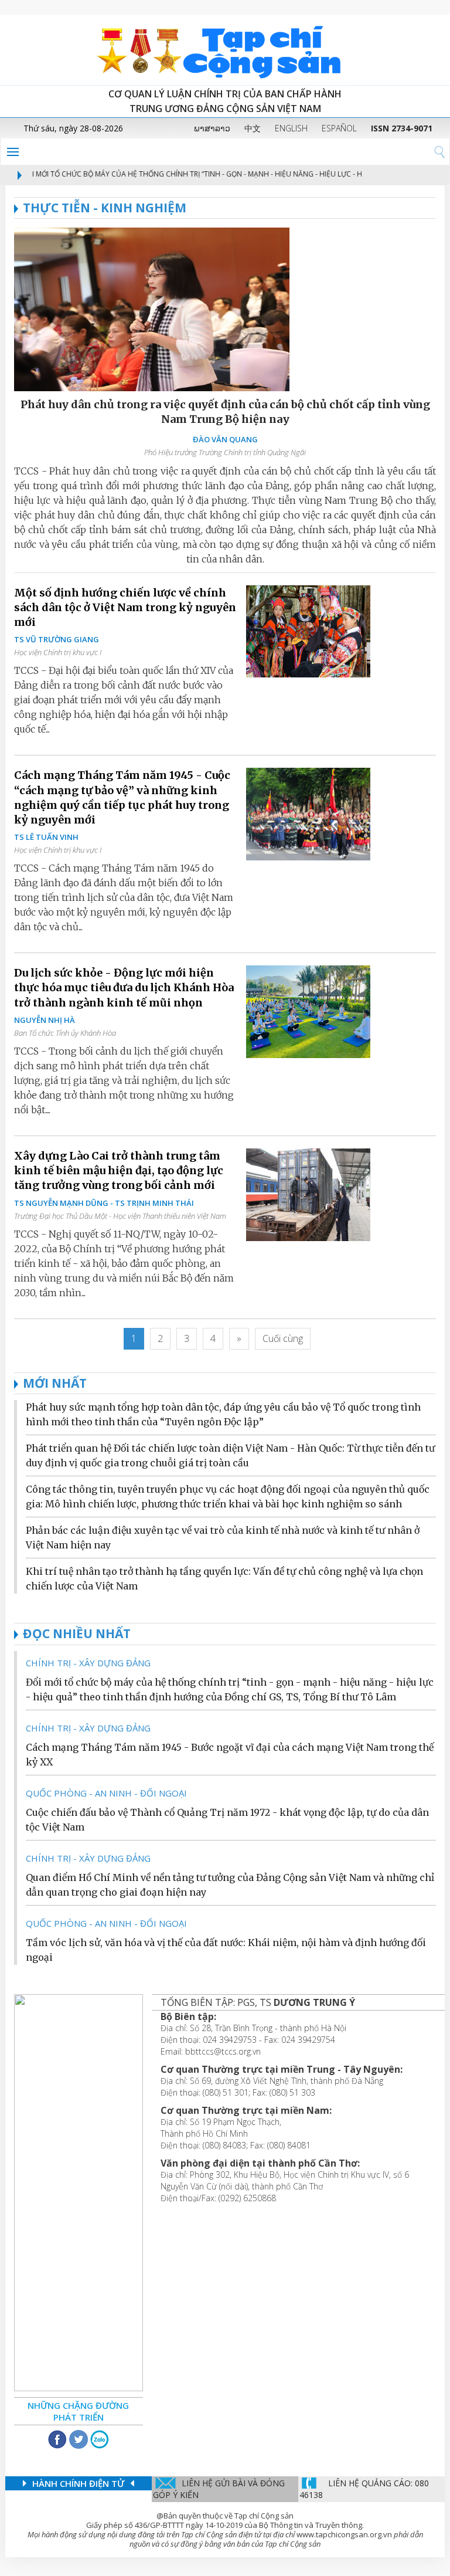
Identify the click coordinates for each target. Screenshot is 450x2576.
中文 (253, 128)
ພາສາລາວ (212, 128)
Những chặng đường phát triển (78, 2411)
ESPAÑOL (339, 128)
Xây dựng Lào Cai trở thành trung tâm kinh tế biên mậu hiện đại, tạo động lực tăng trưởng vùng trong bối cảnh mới (119, 1170)
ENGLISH (291, 128)
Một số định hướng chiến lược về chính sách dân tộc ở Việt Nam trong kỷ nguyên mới (125, 607)
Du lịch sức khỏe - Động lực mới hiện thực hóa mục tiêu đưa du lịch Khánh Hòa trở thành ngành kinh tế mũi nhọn (124, 987)
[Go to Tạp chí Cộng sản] (225, 50)
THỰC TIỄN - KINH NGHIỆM (105, 208)
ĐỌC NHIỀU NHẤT (77, 1633)
